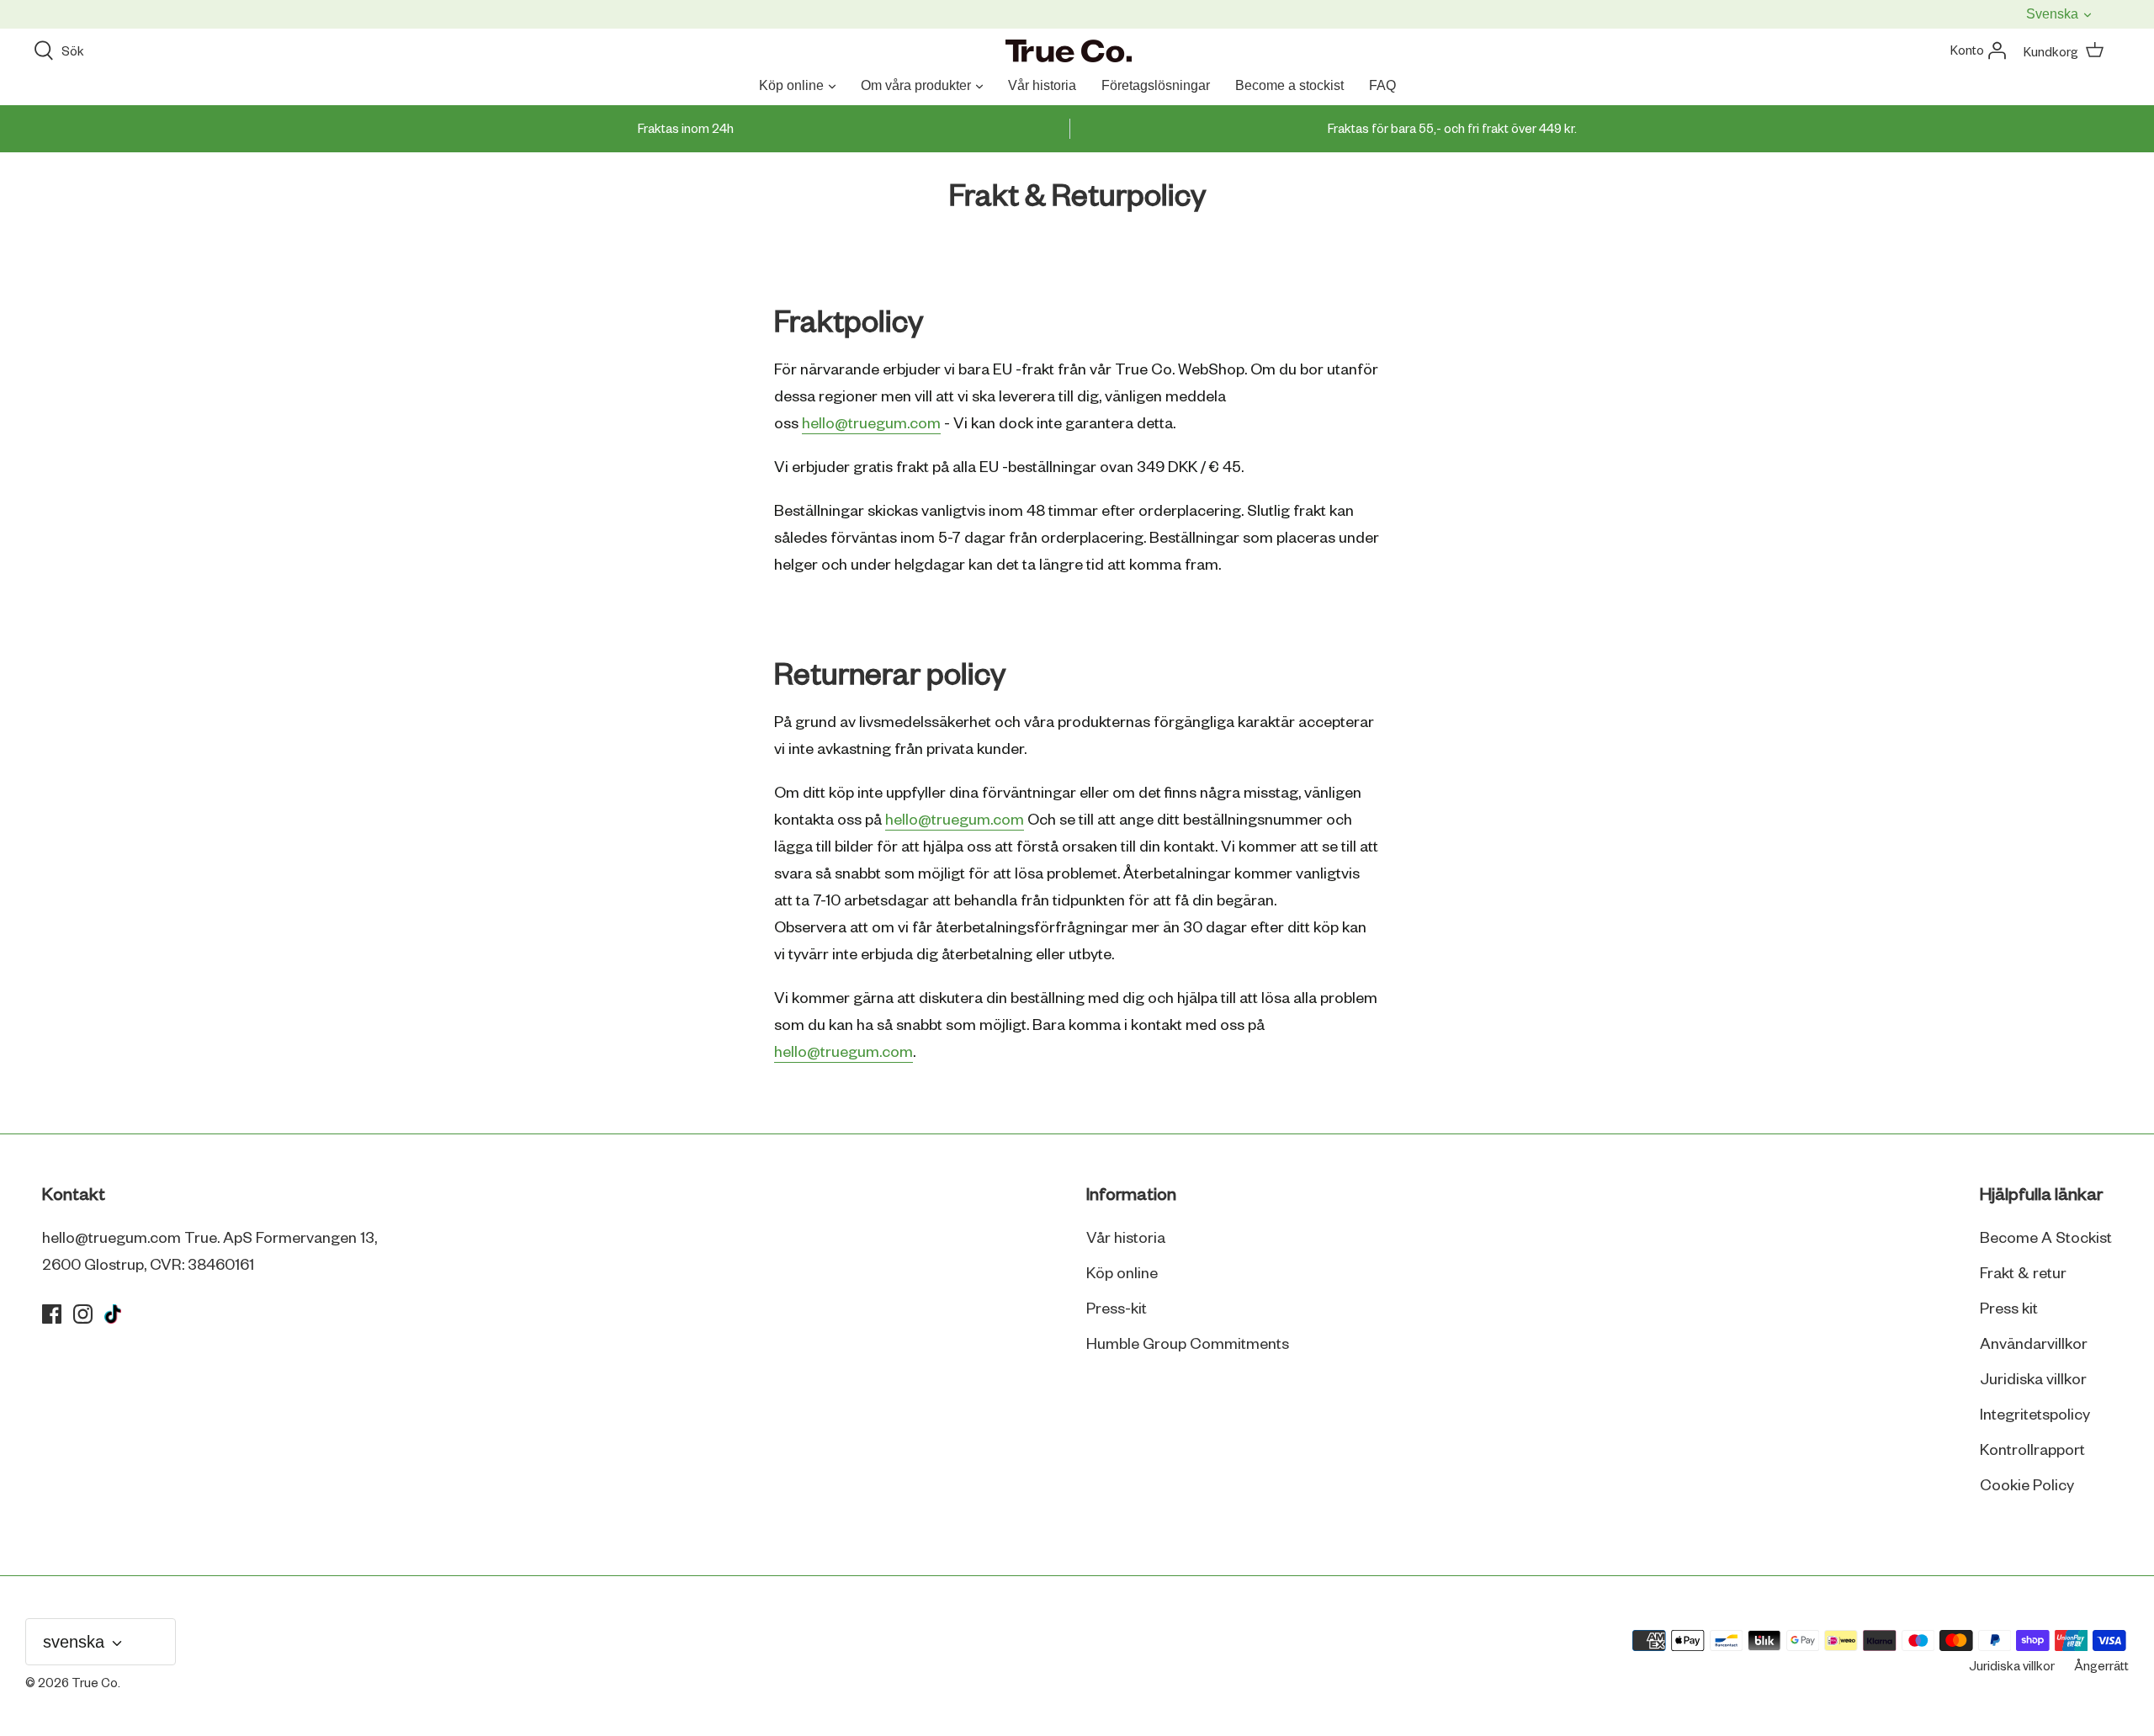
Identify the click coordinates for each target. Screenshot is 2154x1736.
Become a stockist (1289, 85)
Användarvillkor (2034, 1345)
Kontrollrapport (2032, 1451)
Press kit (2009, 1309)
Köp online (791, 85)
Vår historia (1042, 85)
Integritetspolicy (2035, 1415)
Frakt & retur (2023, 1274)
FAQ (1382, 85)
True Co (95, 1684)
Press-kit (1117, 1309)
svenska (2054, 14)
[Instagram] (83, 1314)
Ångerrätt (2101, 1667)
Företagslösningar (1156, 85)
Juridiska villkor (2033, 1380)
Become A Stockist (2046, 1239)
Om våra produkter (916, 85)
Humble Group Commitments (1188, 1345)
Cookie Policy (2027, 1486)
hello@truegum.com (955, 820)
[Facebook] (52, 1314)
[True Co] (1069, 52)
